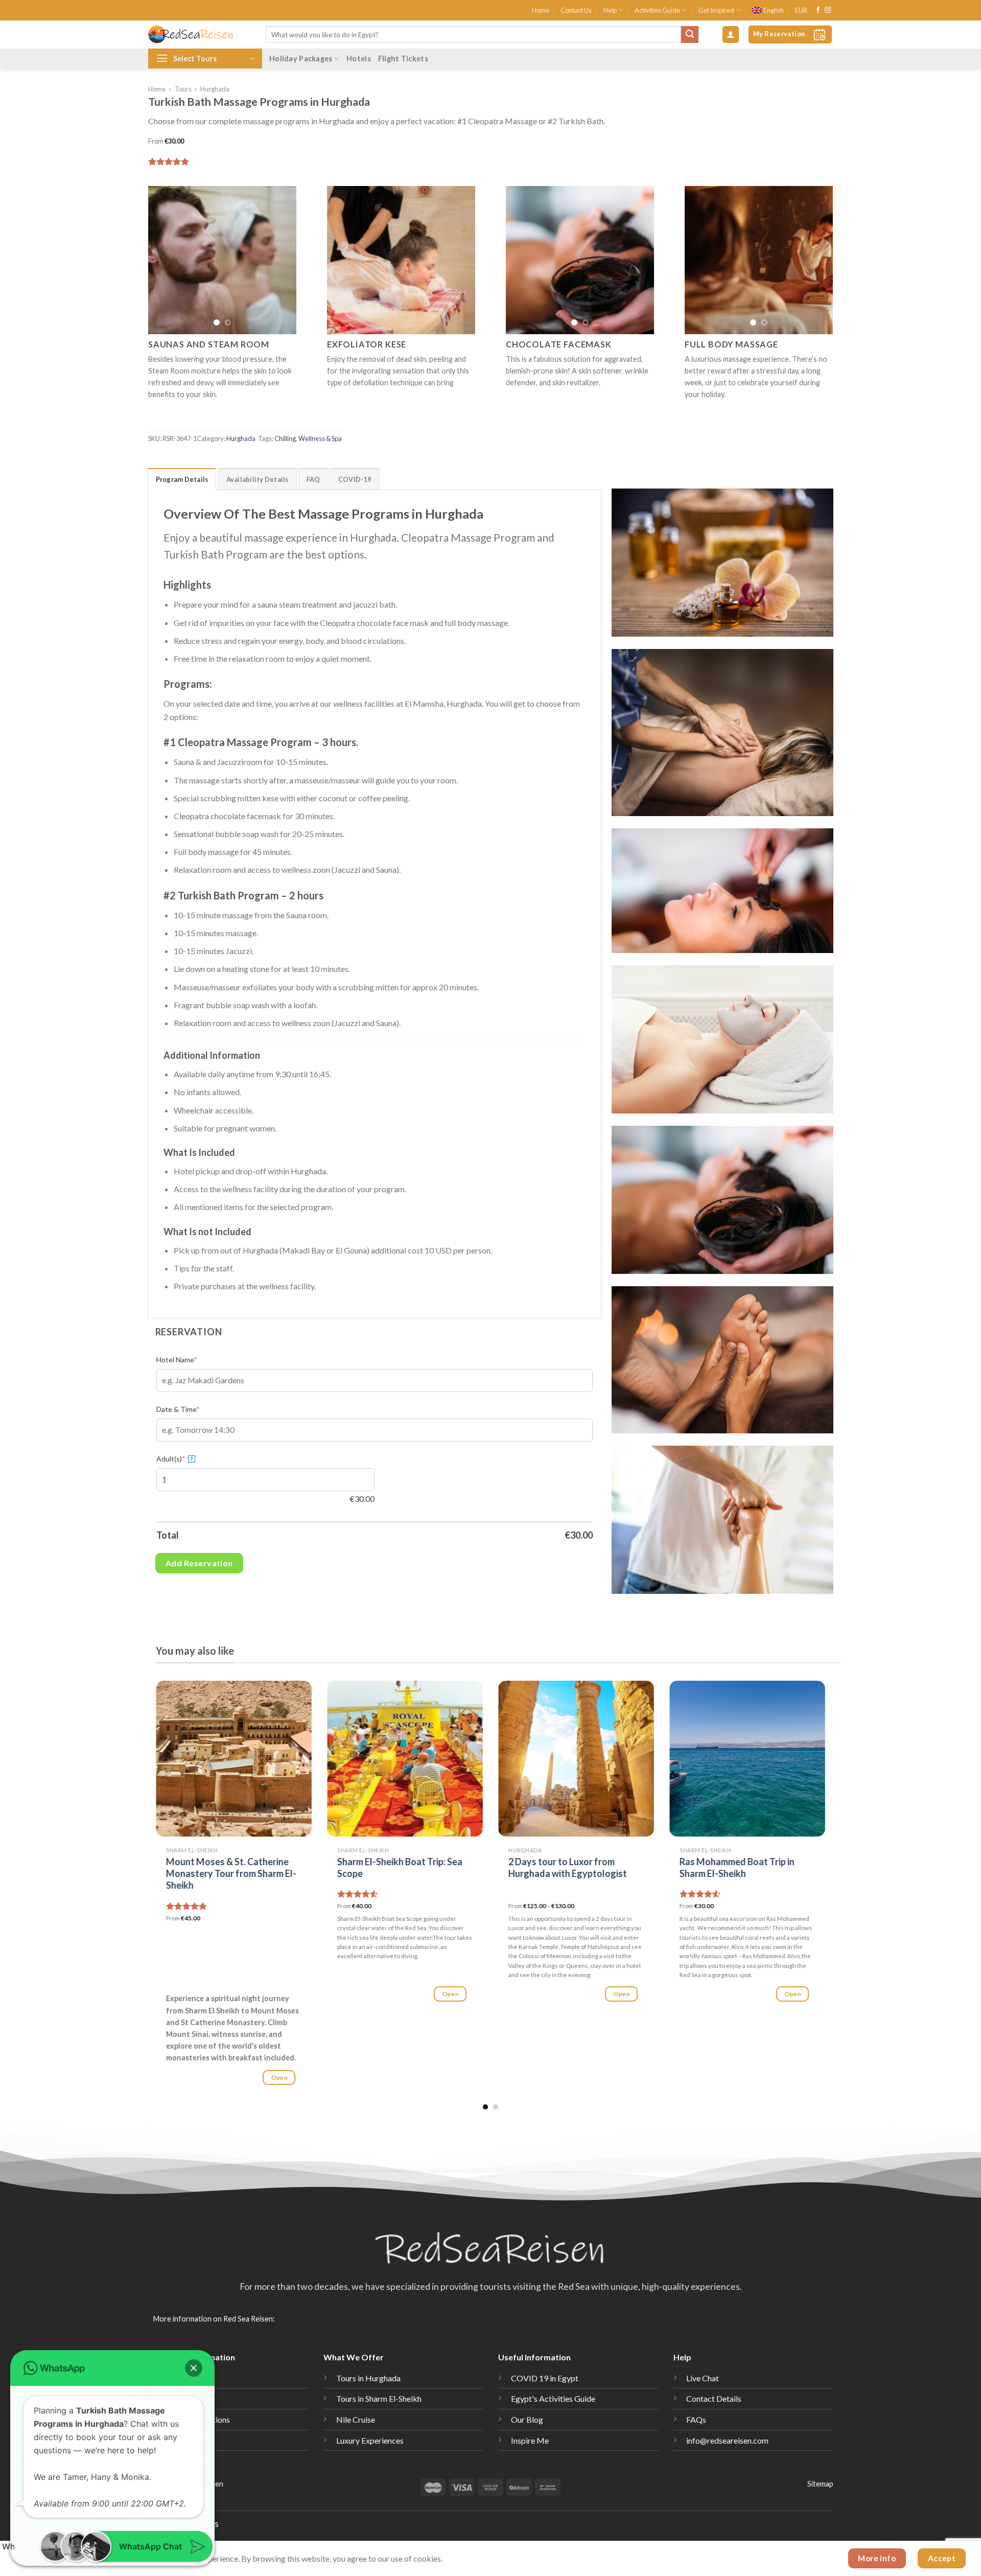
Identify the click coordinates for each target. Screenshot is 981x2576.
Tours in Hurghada (368, 2378)
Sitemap (820, 2484)
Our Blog (527, 2419)
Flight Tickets (403, 59)
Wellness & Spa (320, 438)
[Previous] (164, 260)
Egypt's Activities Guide (553, 2398)
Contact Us (576, 10)
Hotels (359, 59)
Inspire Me (530, 2440)
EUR (801, 10)
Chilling (285, 438)
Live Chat (703, 2378)
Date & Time (178, 1409)
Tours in (379, 2398)
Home (541, 10)
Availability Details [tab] (258, 479)
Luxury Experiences (370, 2440)
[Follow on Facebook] (818, 10)
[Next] (281, 260)
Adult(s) (175, 1459)
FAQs (696, 2419)
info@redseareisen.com (727, 2440)
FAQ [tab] (313, 479)
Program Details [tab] (182, 479)
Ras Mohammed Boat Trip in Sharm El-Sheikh (737, 1867)
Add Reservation (199, 1563)
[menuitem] (768, 10)
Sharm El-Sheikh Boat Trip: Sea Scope (400, 1867)
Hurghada (215, 89)
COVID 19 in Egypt (545, 2378)
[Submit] (690, 35)
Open (279, 2078)
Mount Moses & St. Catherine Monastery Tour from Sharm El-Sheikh (231, 1874)
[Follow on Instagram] (828, 10)
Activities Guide (657, 10)
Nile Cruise (356, 2419)
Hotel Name (177, 1360)
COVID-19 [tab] (355, 479)
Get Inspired (716, 10)
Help (610, 10)
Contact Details (714, 2398)
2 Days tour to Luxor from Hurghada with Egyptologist (568, 1867)
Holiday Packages (301, 59)
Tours (183, 89)
